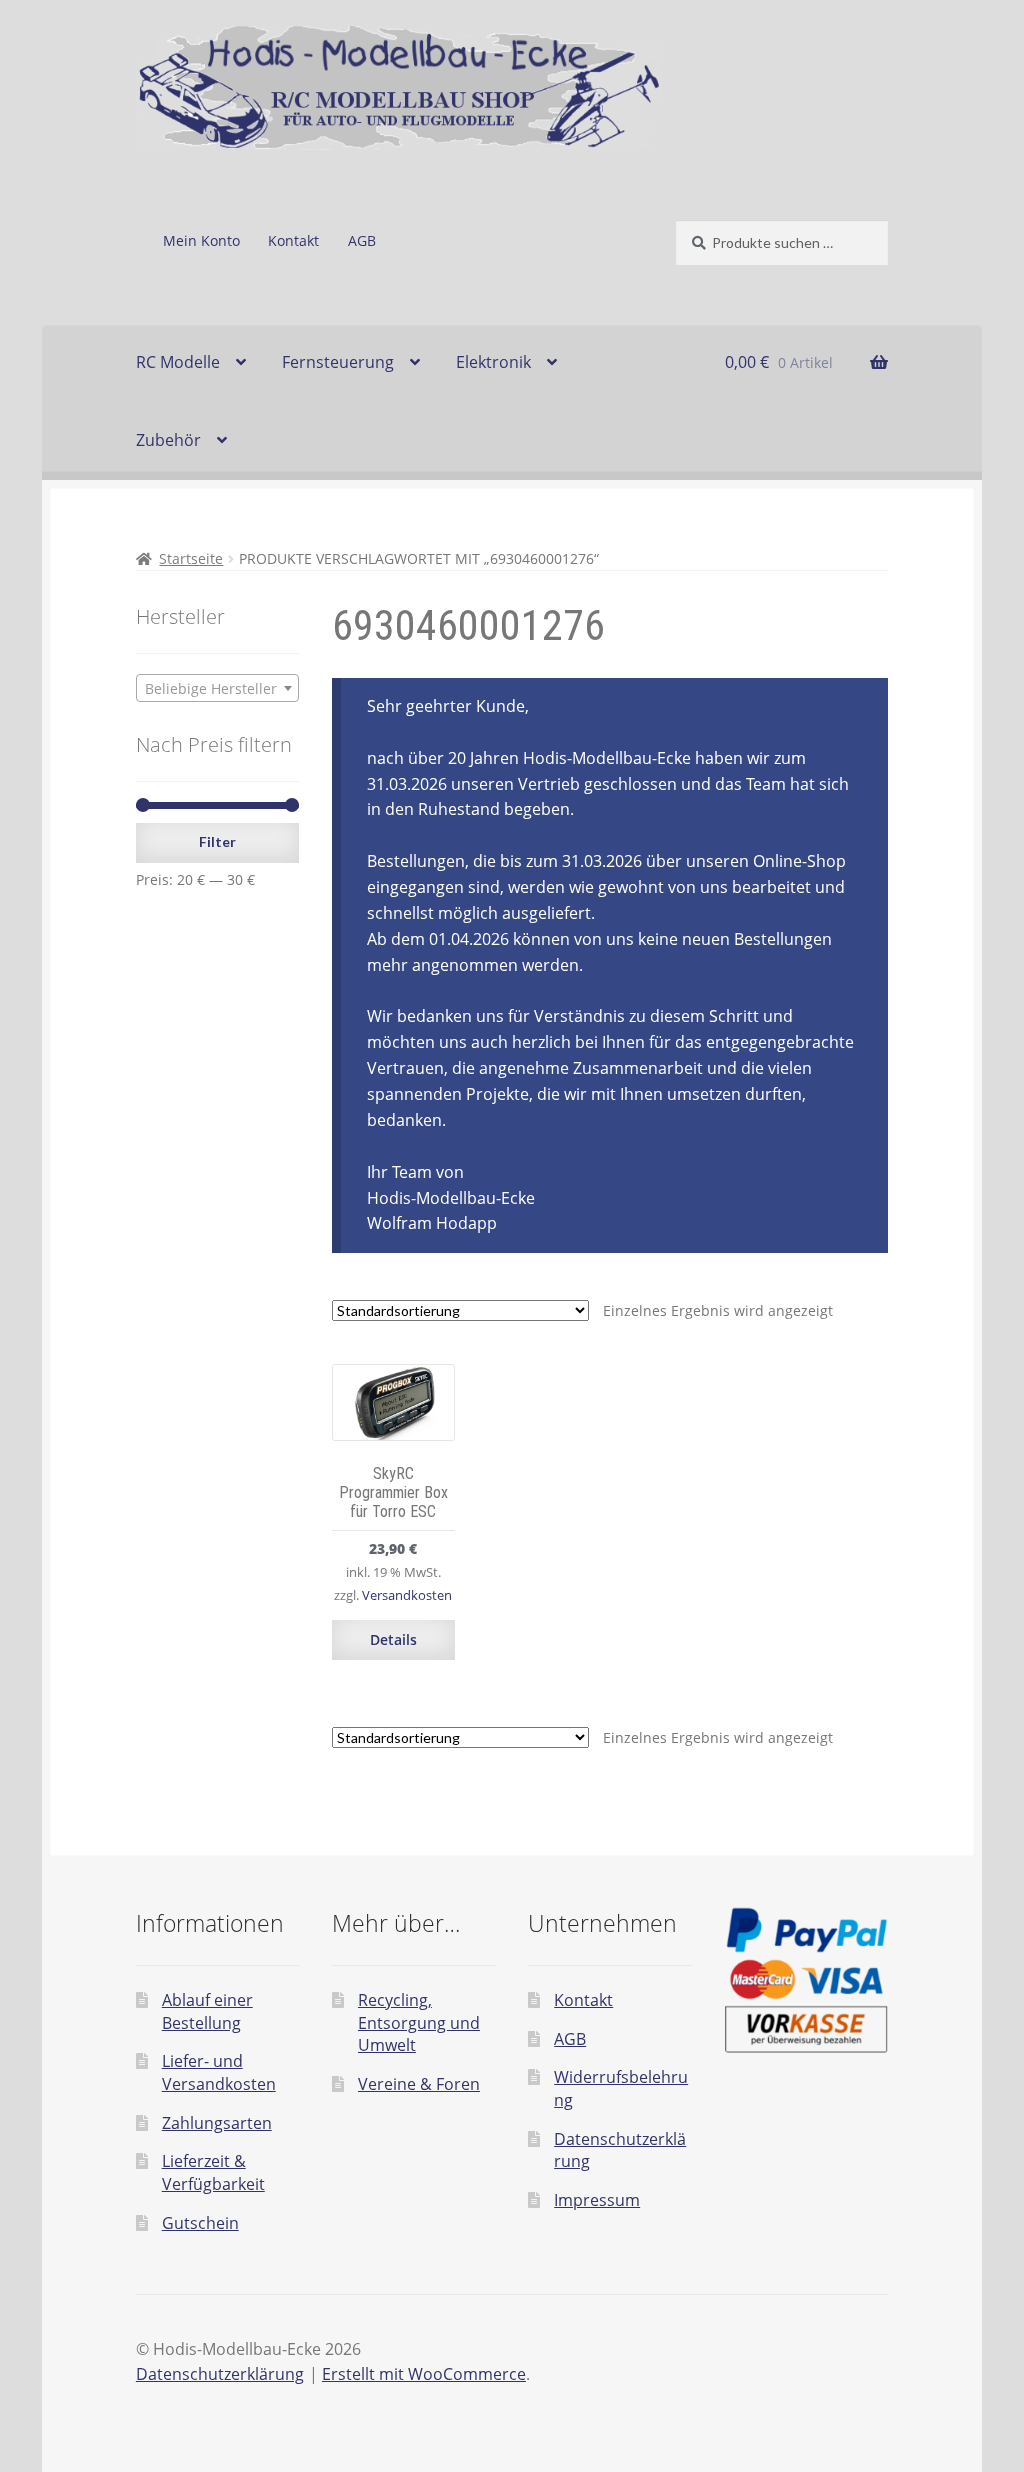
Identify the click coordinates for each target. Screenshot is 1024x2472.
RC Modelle (178, 362)
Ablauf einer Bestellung (207, 2011)
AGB (362, 240)
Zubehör (168, 440)
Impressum (597, 2200)
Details (393, 1639)
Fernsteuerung (338, 362)
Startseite (191, 558)
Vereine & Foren (419, 2084)
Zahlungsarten (217, 2123)
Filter (217, 841)
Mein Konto (201, 240)
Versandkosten (407, 1595)
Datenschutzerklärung (220, 2374)
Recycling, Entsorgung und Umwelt (419, 2022)
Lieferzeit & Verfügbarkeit (213, 2172)
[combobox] (218, 688)
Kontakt (293, 240)
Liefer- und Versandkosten (219, 2072)
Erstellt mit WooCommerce (424, 2374)
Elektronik (493, 362)
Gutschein (200, 2223)
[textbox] (218, 689)
